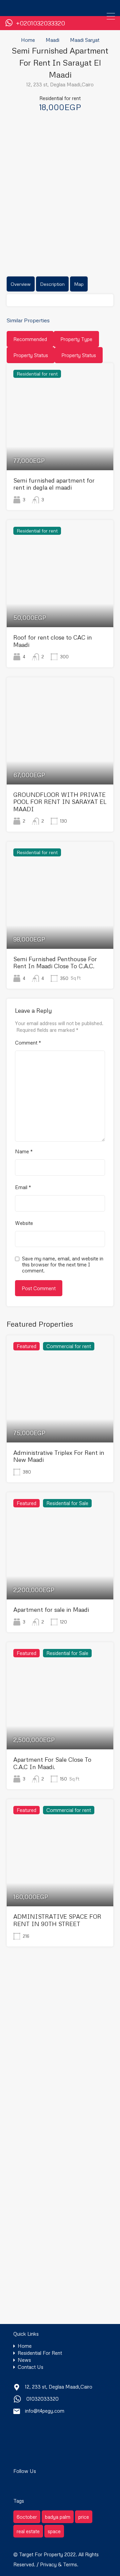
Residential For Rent (40, 2353)
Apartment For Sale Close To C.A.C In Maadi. (52, 1763)
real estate (28, 2531)
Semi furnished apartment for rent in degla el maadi (54, 484)
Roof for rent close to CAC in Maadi (53, 641)
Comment (28, 1043)
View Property (60, 449)
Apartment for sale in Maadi (51, 1609)
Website (24, 1223)
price (84, 2517)
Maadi (52, 40)
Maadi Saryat (85, 40)
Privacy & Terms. (59, 2564)
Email (23, 1187)
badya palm (58, 2517)
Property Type (76, 339)
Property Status (31, 355)
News (24, 2360)
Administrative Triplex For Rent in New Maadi (59, 1456)
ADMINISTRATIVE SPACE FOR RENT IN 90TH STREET (57, 1920)
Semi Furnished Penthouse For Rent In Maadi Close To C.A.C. (55, 963)
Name (24, 1151)
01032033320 (42, 2399)
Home (28, 40)
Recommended (30, 339)
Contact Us (30, 2367)
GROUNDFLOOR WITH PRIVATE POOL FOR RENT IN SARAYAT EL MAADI (60, 802)
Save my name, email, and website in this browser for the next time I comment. (63, 1264)
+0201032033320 (40, 23)
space (54, 2531)
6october (27, 2517)
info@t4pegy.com (45, 2411)
